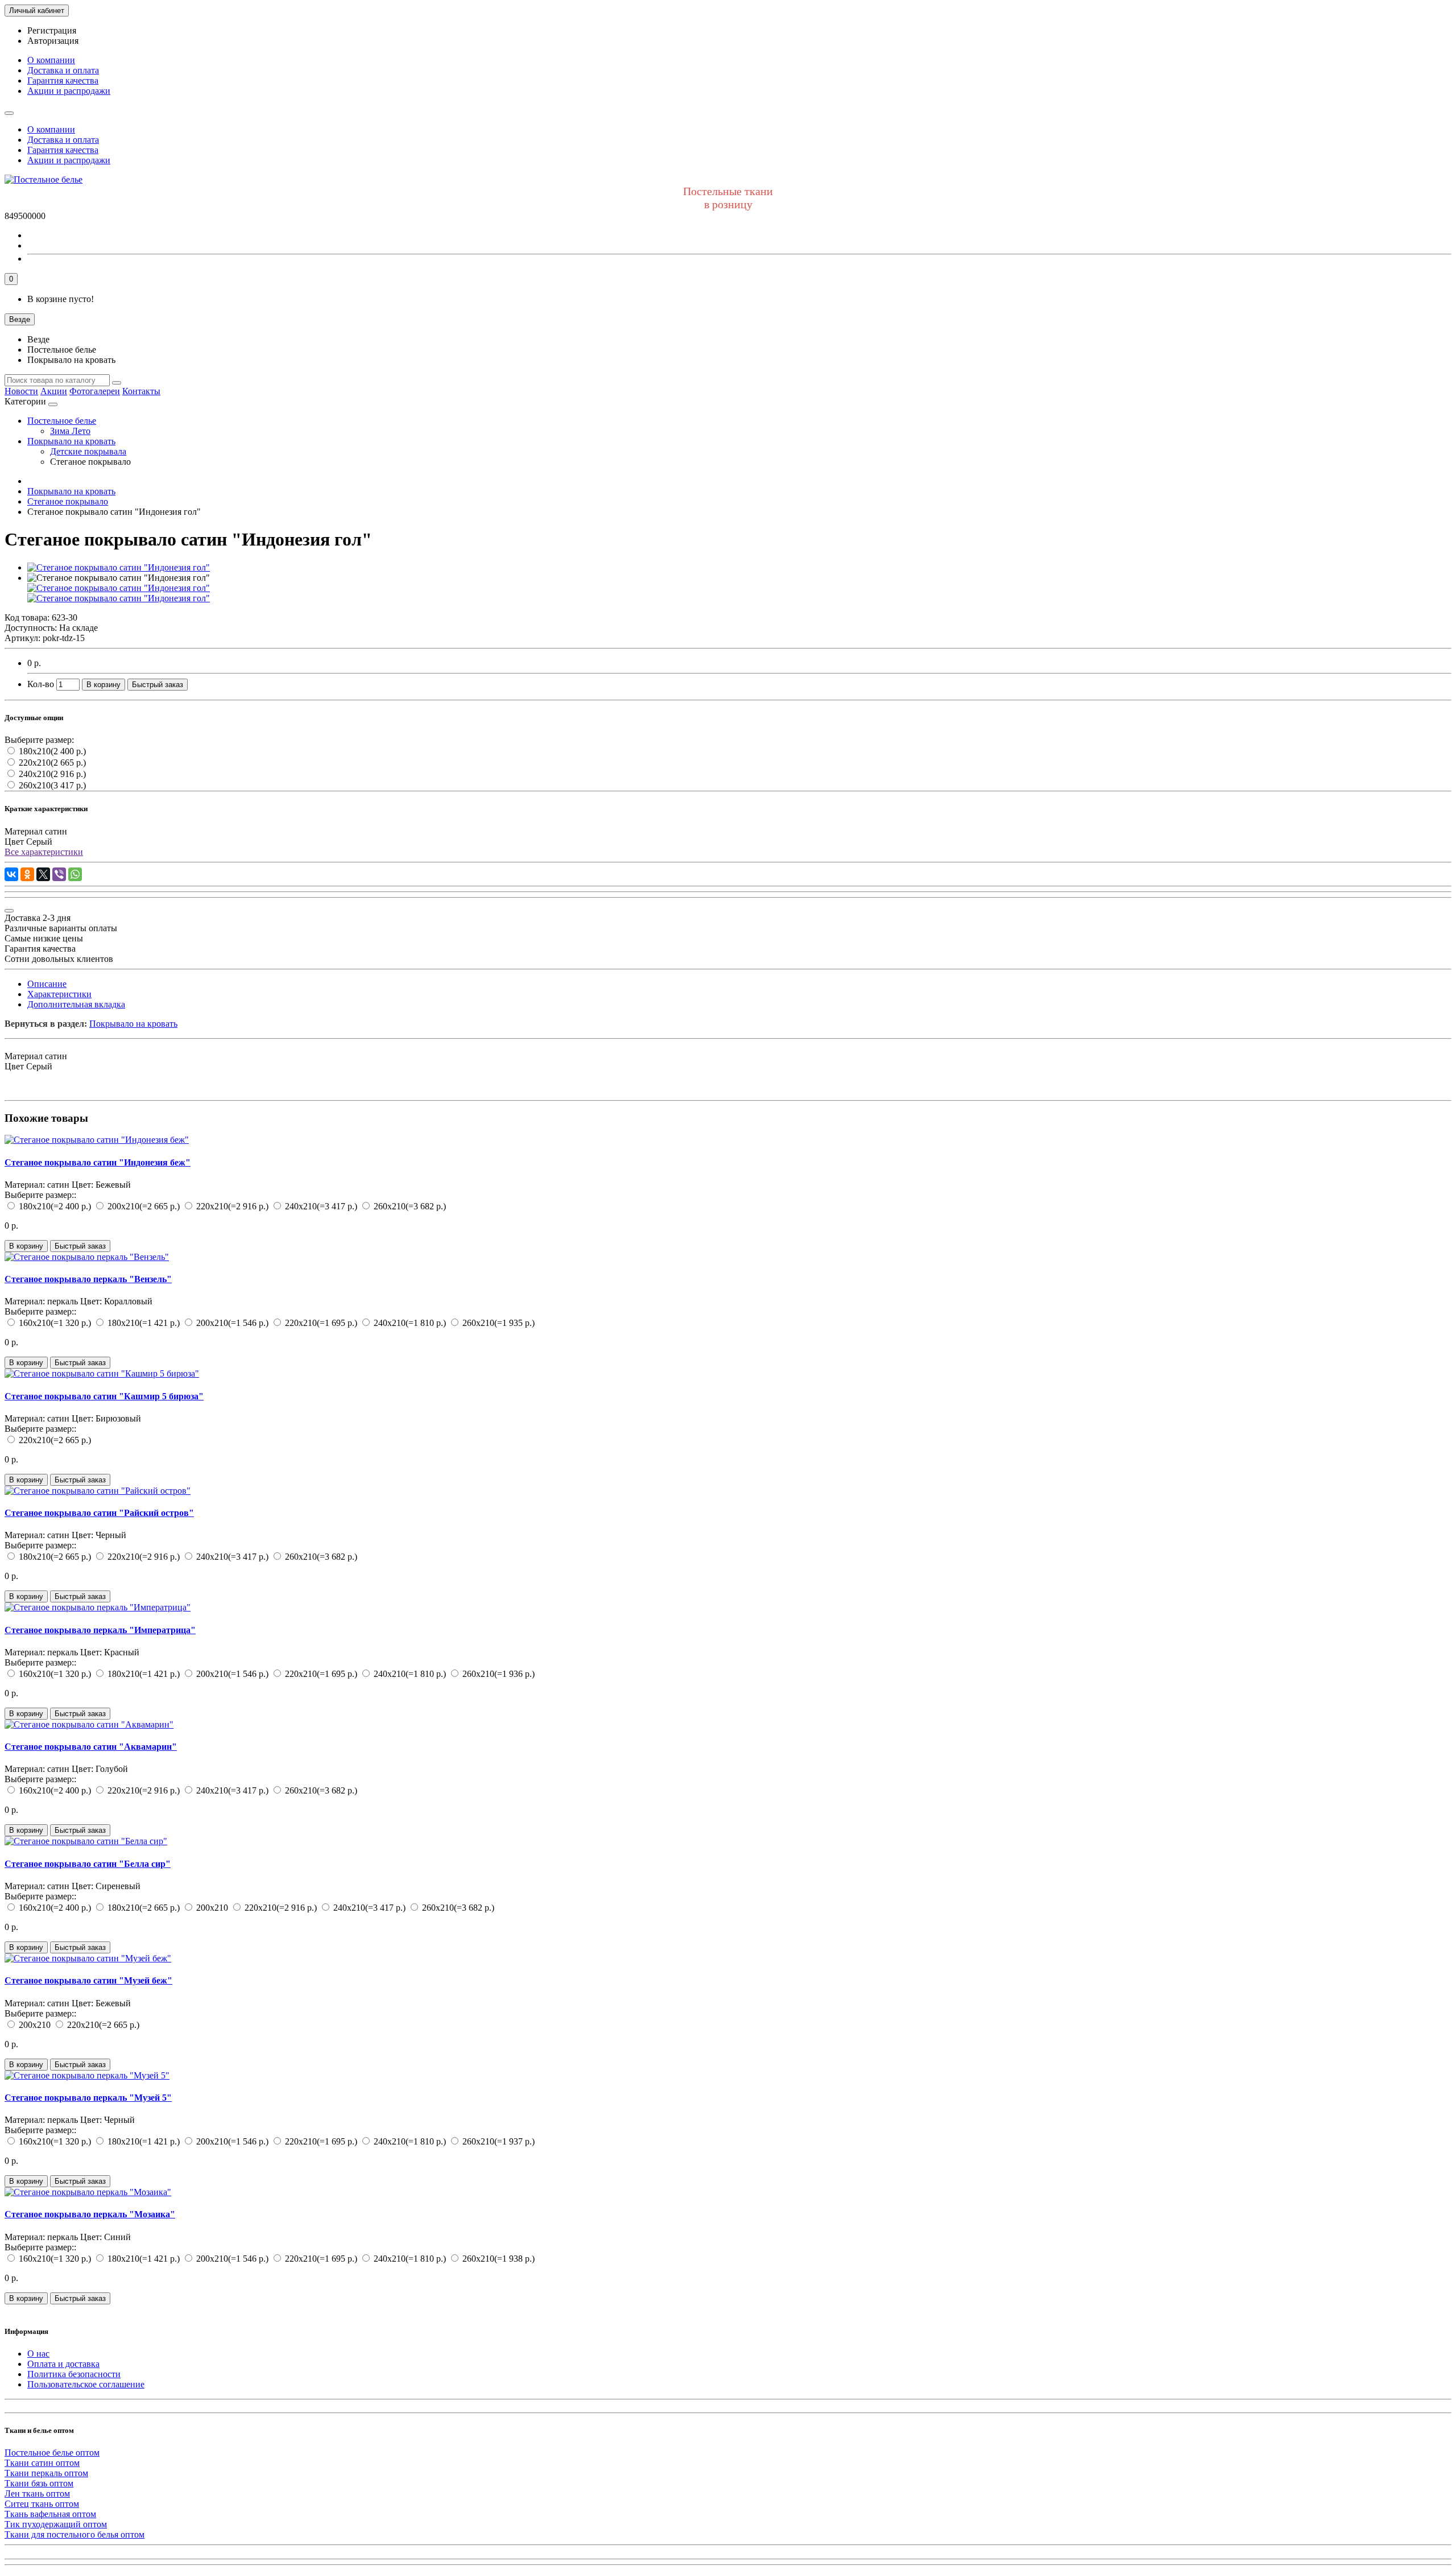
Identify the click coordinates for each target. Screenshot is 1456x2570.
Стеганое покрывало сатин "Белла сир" (88, 1864)
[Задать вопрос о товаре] (9, 911)
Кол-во (41, 684)
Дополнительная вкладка (76, 1004)
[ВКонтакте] (11, 874)
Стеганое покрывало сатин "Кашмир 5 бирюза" (104, 1396)
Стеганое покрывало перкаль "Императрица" (100, 1630)
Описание (47, 984)
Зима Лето (70, 431)
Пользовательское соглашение (86, 2384)
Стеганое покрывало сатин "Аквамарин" (91, 1747)
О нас (38, 2354)
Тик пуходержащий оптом (56, 2524)
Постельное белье (62, 421)
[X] (43, 874)
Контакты (141, 391)
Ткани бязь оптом (39, 2483)
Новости (21, 391)
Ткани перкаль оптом (46, 2473)
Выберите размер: (39, 740)
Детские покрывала (88, 451)
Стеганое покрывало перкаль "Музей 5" (88, 2098)
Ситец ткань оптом (42, 2504)
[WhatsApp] (75, 874)
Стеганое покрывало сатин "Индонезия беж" (98, 1162)
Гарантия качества (63, 80)
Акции (54, 391)
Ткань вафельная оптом (50, 2514)
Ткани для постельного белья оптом (75, 2534)
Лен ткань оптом (37, 2493)
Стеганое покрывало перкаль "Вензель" (88, 1279)
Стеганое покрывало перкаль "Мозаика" (90, 2214)
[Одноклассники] (27, 874)
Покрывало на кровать (71, 441)
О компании (51, 60)
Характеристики (59, 994)
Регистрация (52, 30)
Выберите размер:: (40, 1195)
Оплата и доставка (63, 2364)
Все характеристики (44, 852)
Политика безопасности (74, 2374)
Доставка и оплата (63, 70)
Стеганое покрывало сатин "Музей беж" (88, 1980)
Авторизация (53, 41)
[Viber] (59, 874)
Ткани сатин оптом (42, 2463)
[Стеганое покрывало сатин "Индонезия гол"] (119, 567)
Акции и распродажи (69, 91)
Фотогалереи (95, 391)
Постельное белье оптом (52, 2453)
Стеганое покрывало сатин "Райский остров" (99, 1513)
